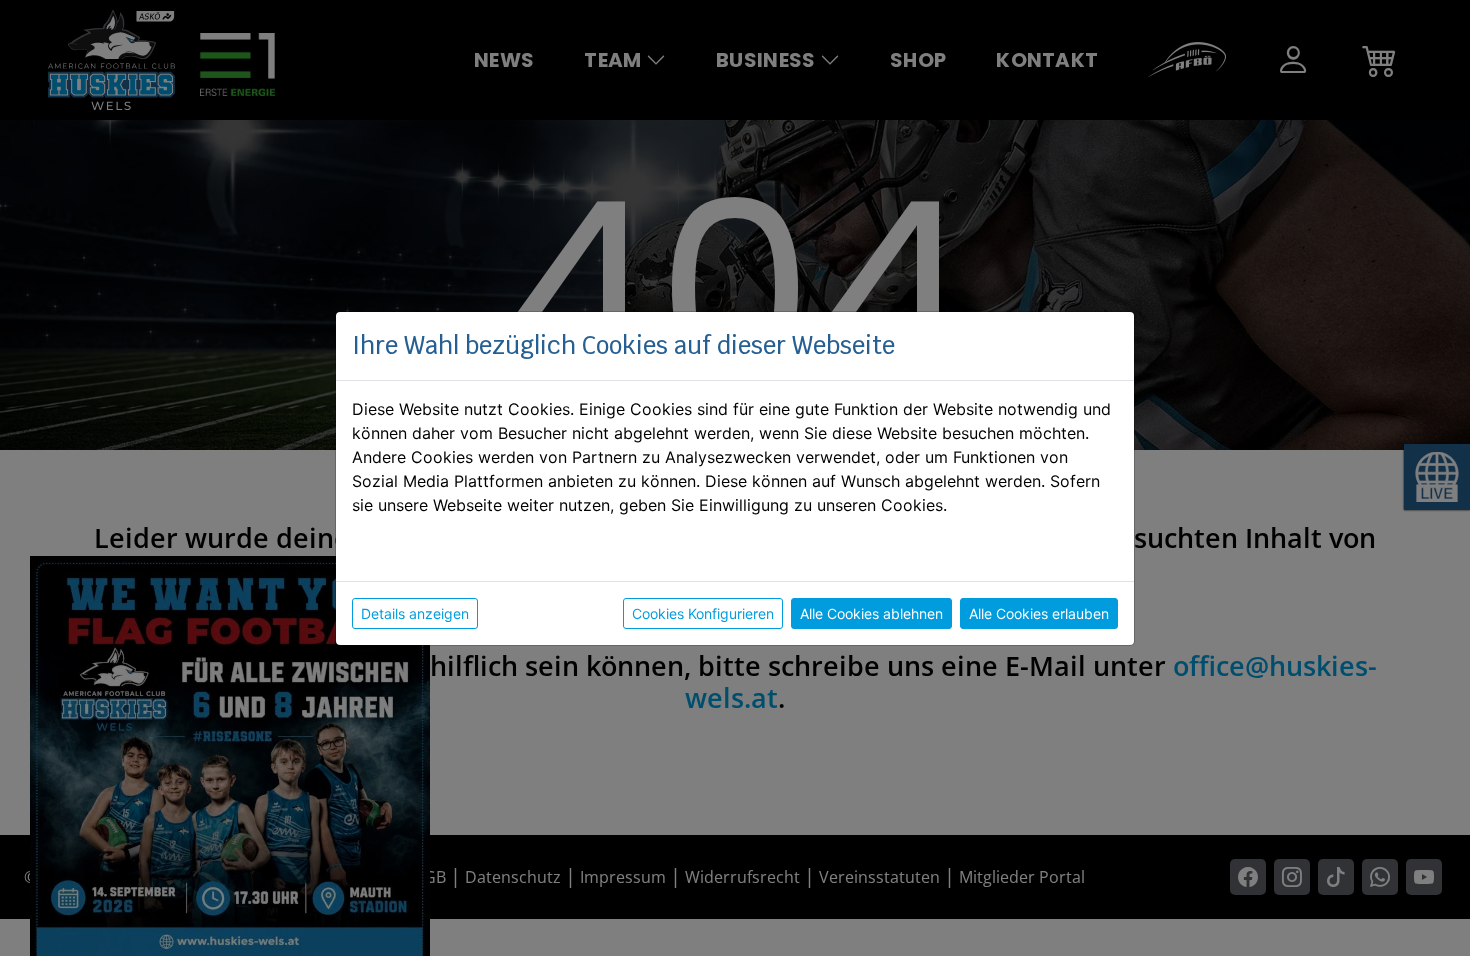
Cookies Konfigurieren (703, 613)
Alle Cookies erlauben (1039, 613)
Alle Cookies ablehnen (871, 613)
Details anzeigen (415, 613)
